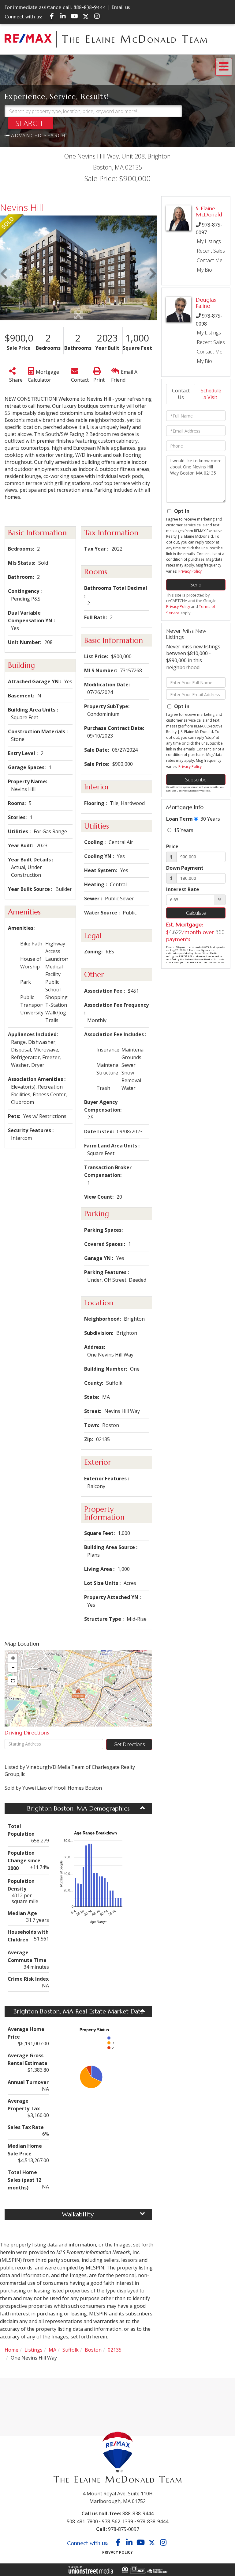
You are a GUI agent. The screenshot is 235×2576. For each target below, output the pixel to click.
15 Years (183, 830)
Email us (121, 7)
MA (52, 2350)
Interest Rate (183, 889)
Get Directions (129, 1744)
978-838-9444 (153, 2521)
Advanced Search (38, 135)
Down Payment (185, 868)
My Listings (209, 241)
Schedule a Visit (211, 394)
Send (196, 585)
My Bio (204, 270)
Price (172, 846)
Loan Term (179, 819)
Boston (93, 2350)
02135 (115, 2350)
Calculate (196, 913)
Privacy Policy (190, 571)
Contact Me (210, 260)
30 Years (210, 819)
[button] (31, 123)
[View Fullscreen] (13, 1681)
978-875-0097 (124, 2529)
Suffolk (71, 2350)
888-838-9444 (90, 7)
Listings (34, 2350)
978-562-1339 (117, 2521)
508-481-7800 (82, 2521)
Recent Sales (211, 251)
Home (11, 2350)
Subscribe (196, 780)
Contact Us (181, 394)
